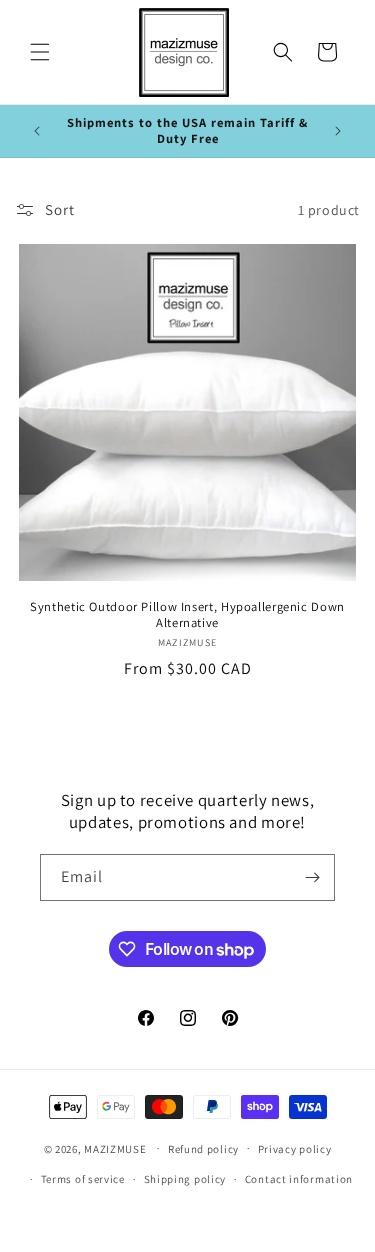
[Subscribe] (312, 877)
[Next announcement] (338, 131)
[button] (40, 52)
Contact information (299, 1179)
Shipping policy (185, 1179)
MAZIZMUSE (115, 1148)
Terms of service (83, 1179)
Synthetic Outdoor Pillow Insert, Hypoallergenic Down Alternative (187, 615)
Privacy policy (295, 1149)
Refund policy (203, 1149)
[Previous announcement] (37, 131)
